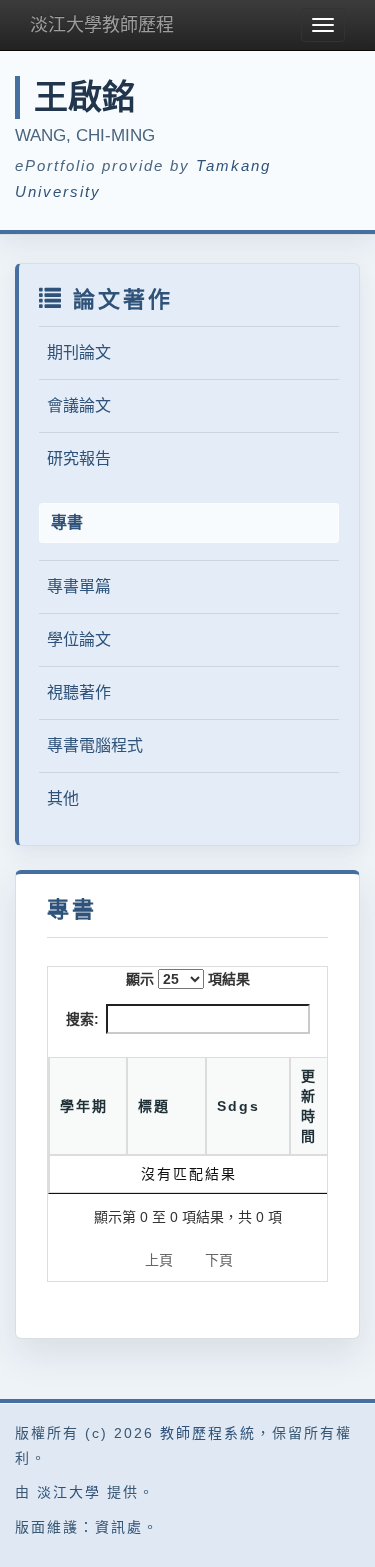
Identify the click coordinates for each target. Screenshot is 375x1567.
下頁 (219, 1260)
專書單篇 (79, 586)
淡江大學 (69, 1492)
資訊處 (119, 1527)
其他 (63, 798)
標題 (154, 1106)
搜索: (82, 1019)
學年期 (84, 1106)
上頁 (159, 1260)
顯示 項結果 (188, 979)
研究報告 (79, 458)
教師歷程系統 (208, 1433)
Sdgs (238, 1106)
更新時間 (309, 1106)
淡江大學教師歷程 (102, 25)
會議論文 (79, 405)
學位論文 (79, 639)
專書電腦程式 (95, 745)
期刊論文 (79, 352)
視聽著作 (79, 692)
